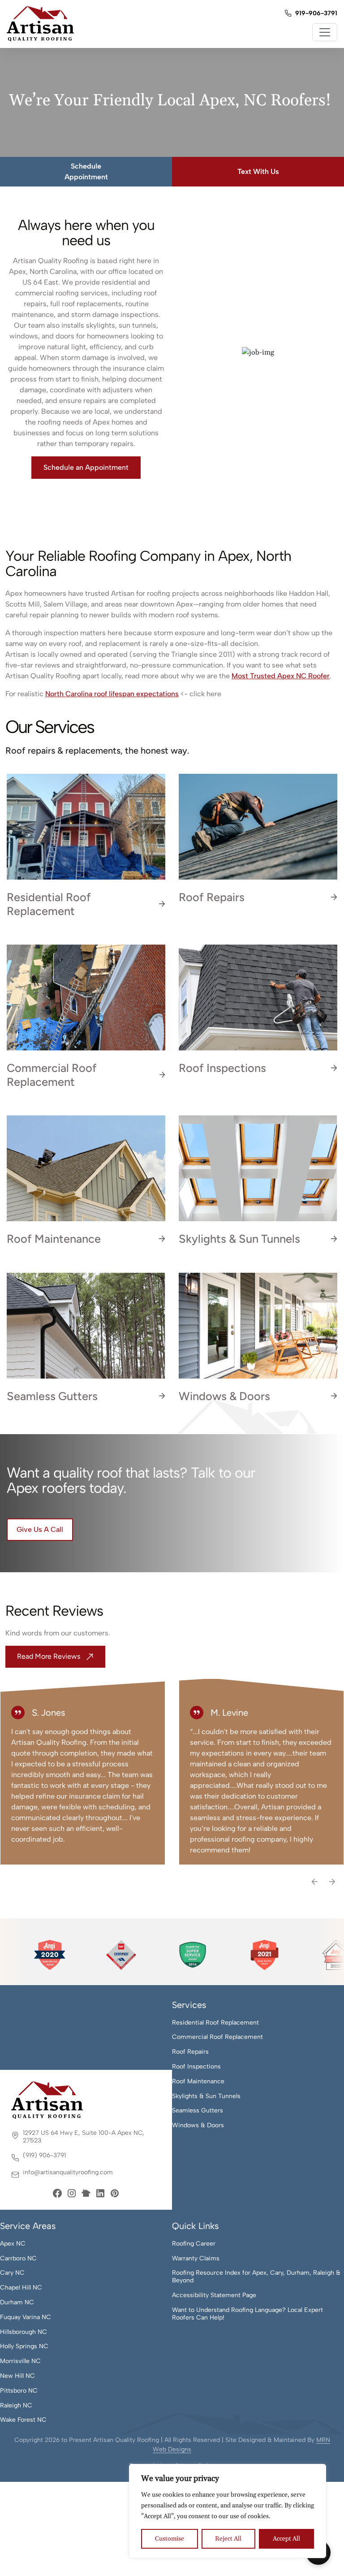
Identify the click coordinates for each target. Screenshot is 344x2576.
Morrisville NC (20, 2361)
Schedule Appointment (86, 171)
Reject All (228, 2539)
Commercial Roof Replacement (217, 2037)
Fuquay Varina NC (26, 2317)
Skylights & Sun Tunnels (206, 2096)
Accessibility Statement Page (214, 2295)
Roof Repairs (190, 2052)
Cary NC (12, 2273)
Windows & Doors (198, 2125)
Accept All (286, 2539)
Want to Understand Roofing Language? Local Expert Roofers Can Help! (247, 2314)
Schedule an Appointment (86, 467)
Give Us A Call (40, 1529)
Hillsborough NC (24, 2332)
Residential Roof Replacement (215, 2023)
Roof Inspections (196, 2067)
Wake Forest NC (23, 2420)
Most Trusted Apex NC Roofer (281, 676)
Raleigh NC (16, 2406)
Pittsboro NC (19, 2391)
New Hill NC (17, 2376)
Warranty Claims (196, 2259)
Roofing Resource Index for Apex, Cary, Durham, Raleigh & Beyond (256, 2277)
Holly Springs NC (24, 2346)
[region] (228, 2511)
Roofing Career (194, 2244)
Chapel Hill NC (21, 2288)
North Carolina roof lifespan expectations (112, 694)
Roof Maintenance (198, 2082)
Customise (170, 2539)
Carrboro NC (18, 2259)
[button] (315, 1881)
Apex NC (13, 2244)
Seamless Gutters (198, 2111)
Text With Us (258, 171)
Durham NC (17, 2303)
